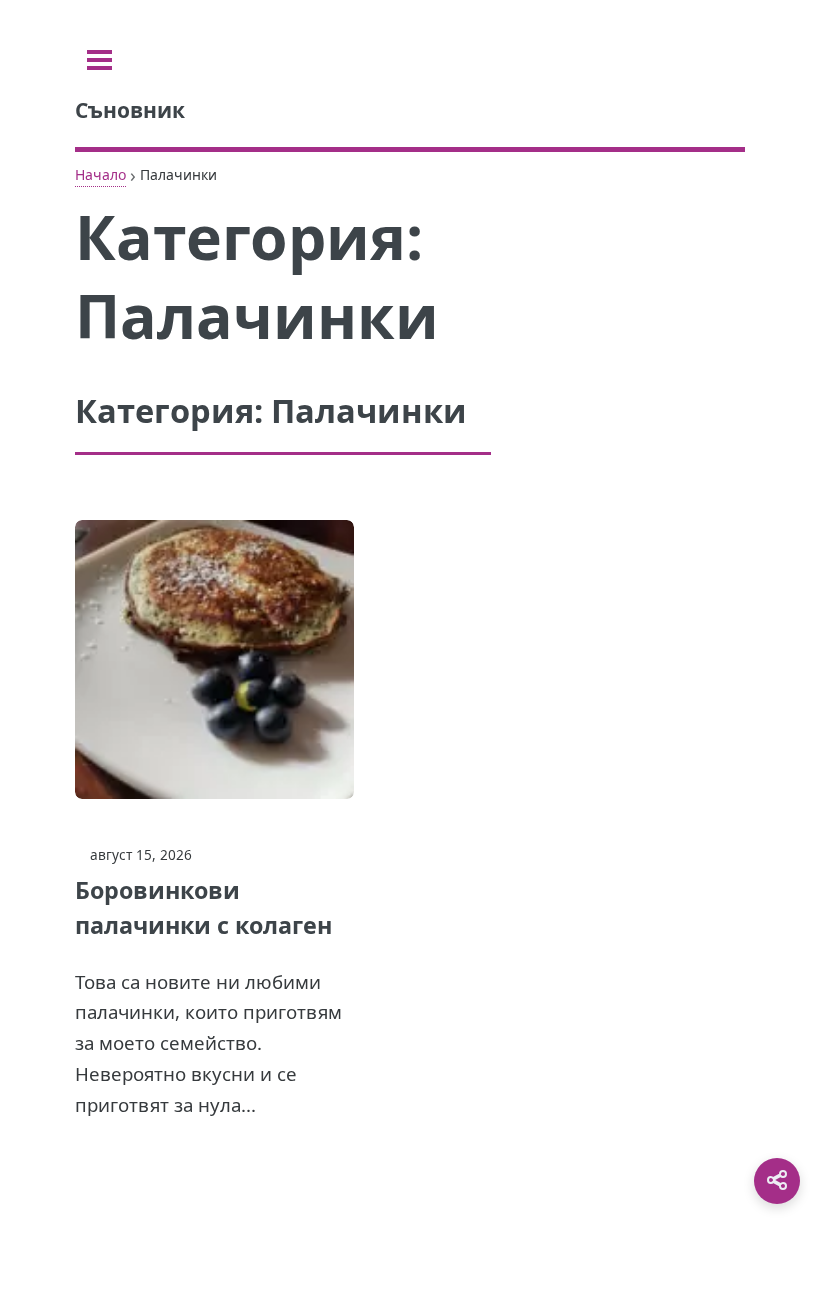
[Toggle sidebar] (99, 60)
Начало (100, 174)
